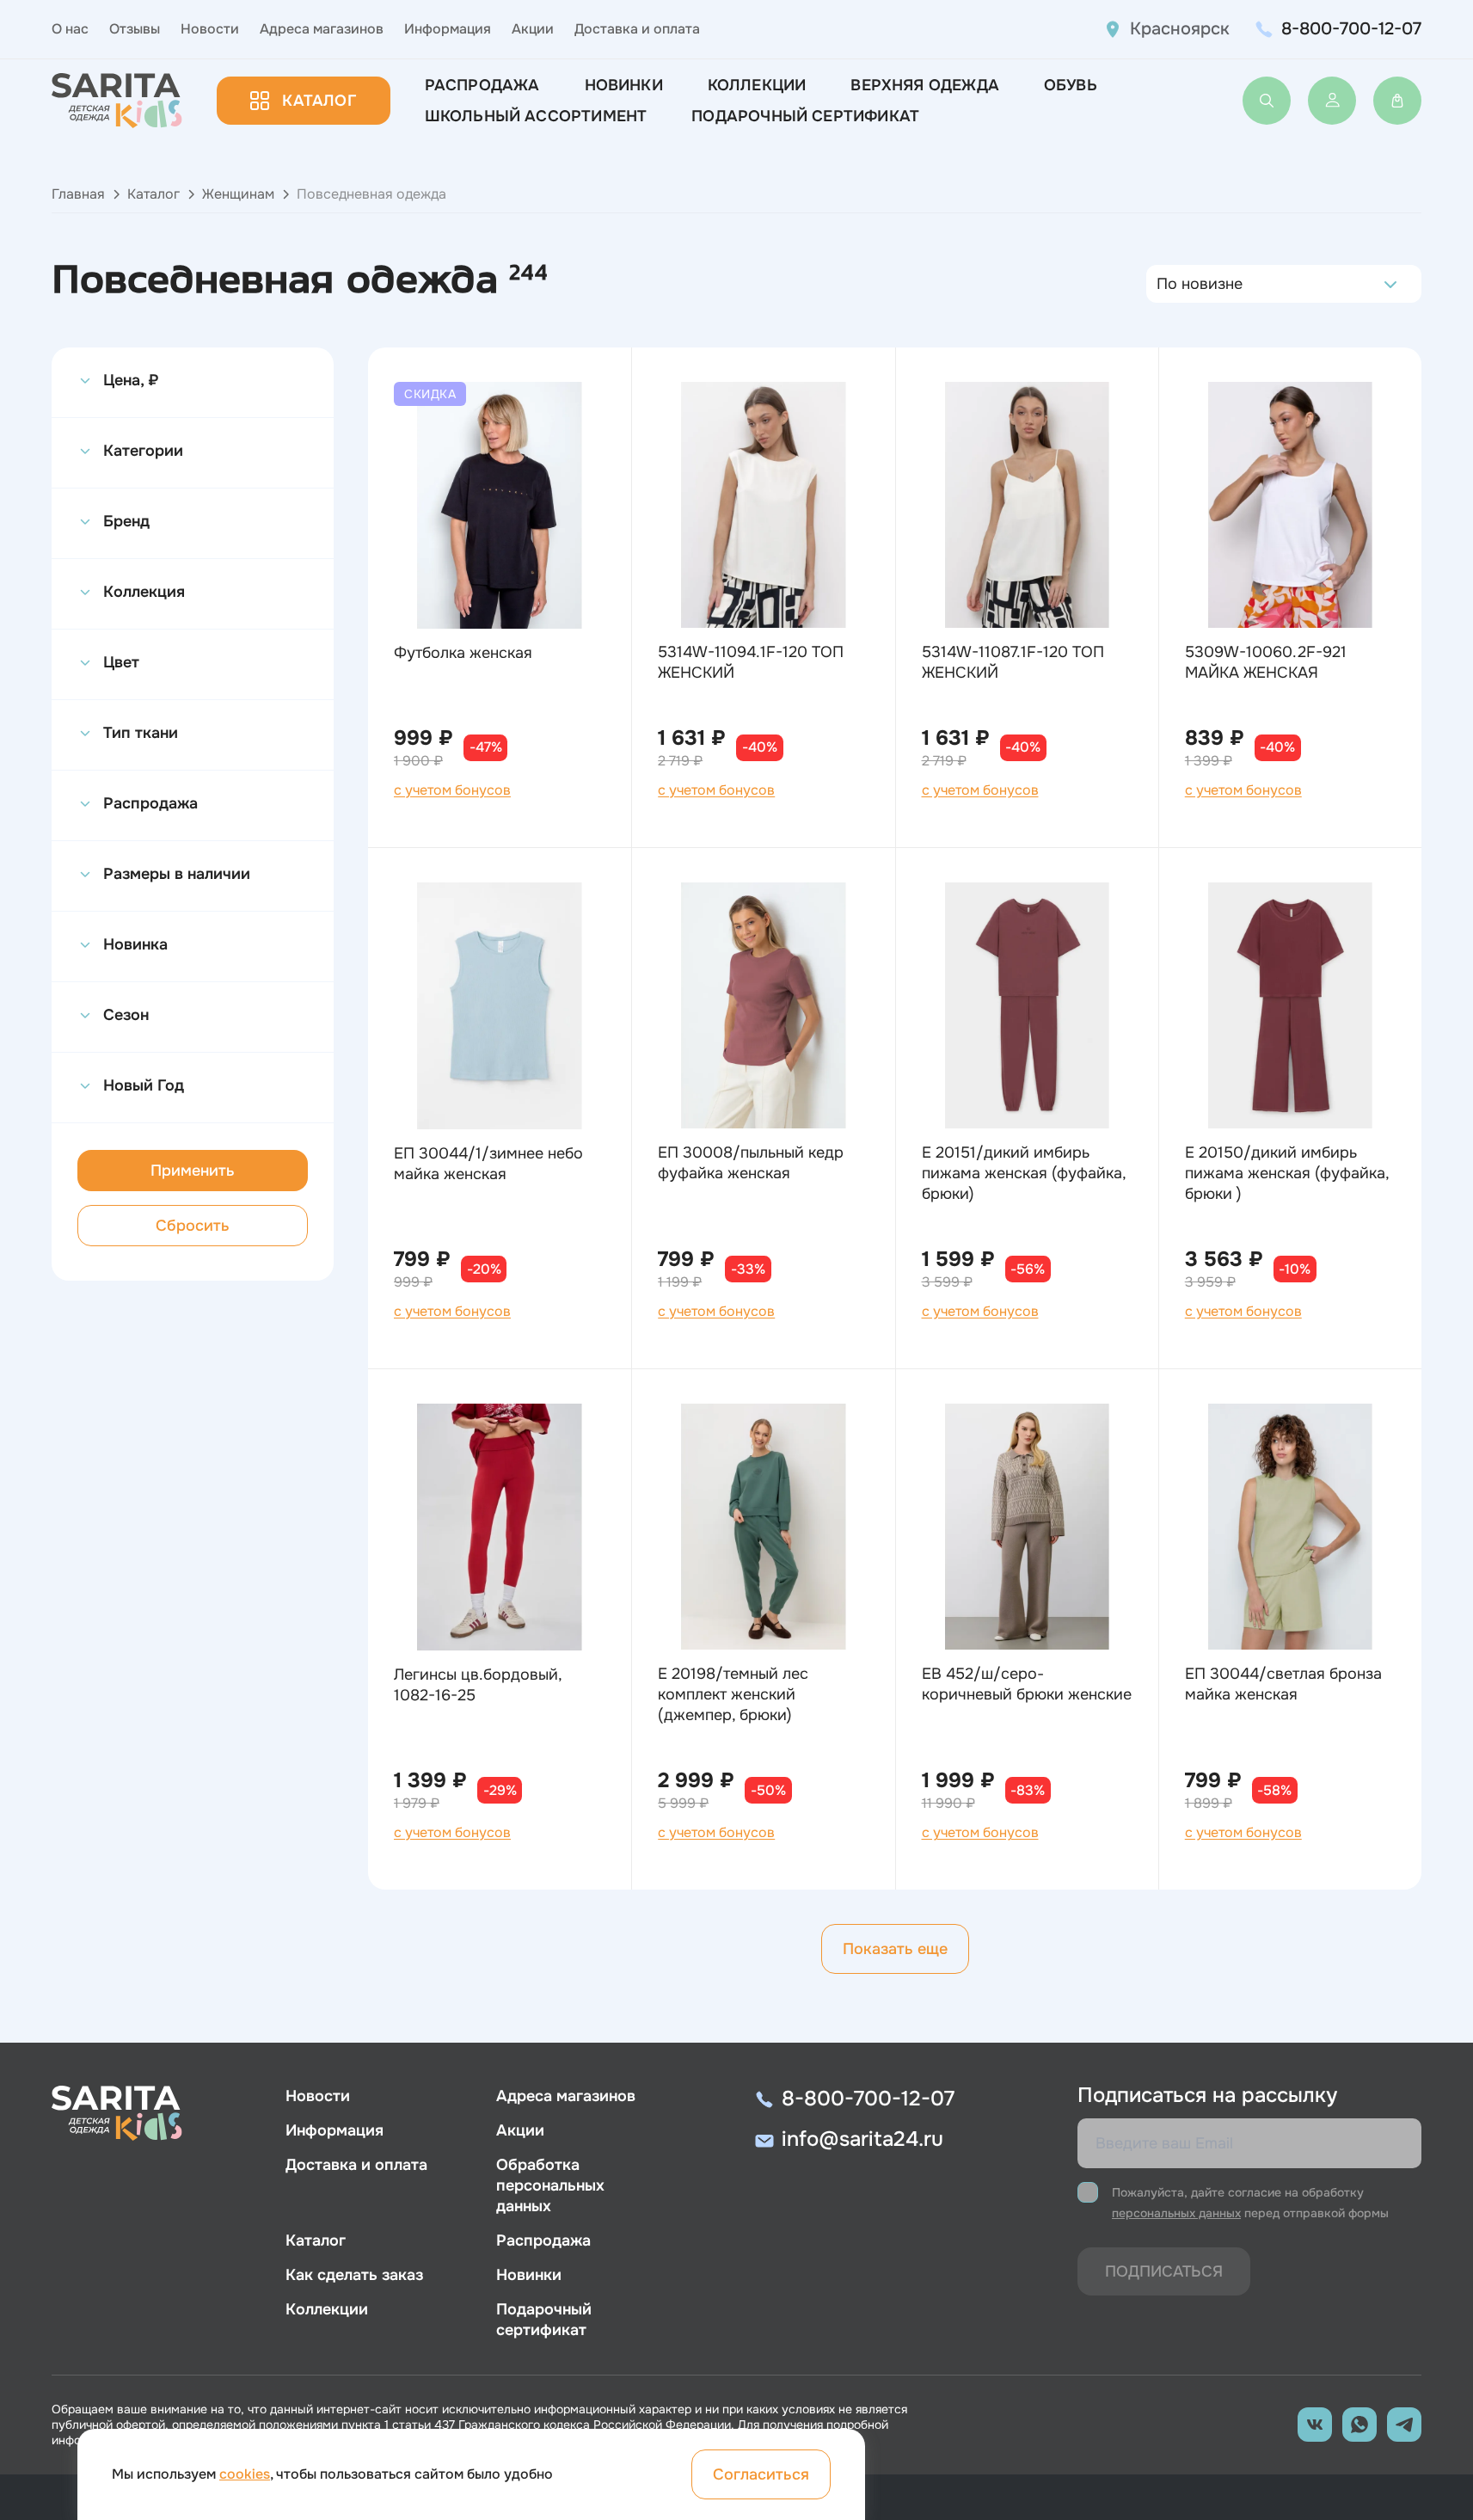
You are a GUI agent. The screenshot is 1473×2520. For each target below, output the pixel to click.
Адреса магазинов (322, 29)
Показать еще (895, 1949)
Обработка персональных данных (550, 2185)
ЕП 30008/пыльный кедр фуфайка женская (751, 1163)
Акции (533, 29)
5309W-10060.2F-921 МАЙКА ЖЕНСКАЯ (1266, 662)
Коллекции (757, 85)
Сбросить (193, 1226)
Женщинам (238, 194)
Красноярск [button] (1180, 29)
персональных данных (1176, 2213)
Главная (78, 194)
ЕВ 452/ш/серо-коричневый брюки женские (1027, 1684)
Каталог (319, 101)
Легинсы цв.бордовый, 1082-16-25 (478, 1685)
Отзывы (135, 29)
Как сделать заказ (354, 2275)
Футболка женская (463, 653)
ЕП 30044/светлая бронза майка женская (1283, 1684)
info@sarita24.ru (862, 2139)
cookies (245, 2474)
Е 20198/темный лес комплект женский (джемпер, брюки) (733, 1694)
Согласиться (761, 2474)
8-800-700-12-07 (1351, 29)
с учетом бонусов (452, 790)
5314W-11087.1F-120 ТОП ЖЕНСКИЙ (1013, 662)
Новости (210, 29)
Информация (448, 29)
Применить (193, 1171)
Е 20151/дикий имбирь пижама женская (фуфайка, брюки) (1024, 1173)
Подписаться (1164, 2271)
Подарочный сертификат (805, 116)
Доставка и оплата (637, 29)
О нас (70, 29)
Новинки (624, 85)
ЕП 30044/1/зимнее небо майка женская (488, 1164)
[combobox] (1161, 284)
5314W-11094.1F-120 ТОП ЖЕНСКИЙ (751, 662)
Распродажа (482, 85)
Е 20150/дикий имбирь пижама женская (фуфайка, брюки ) (1287, 1173)
